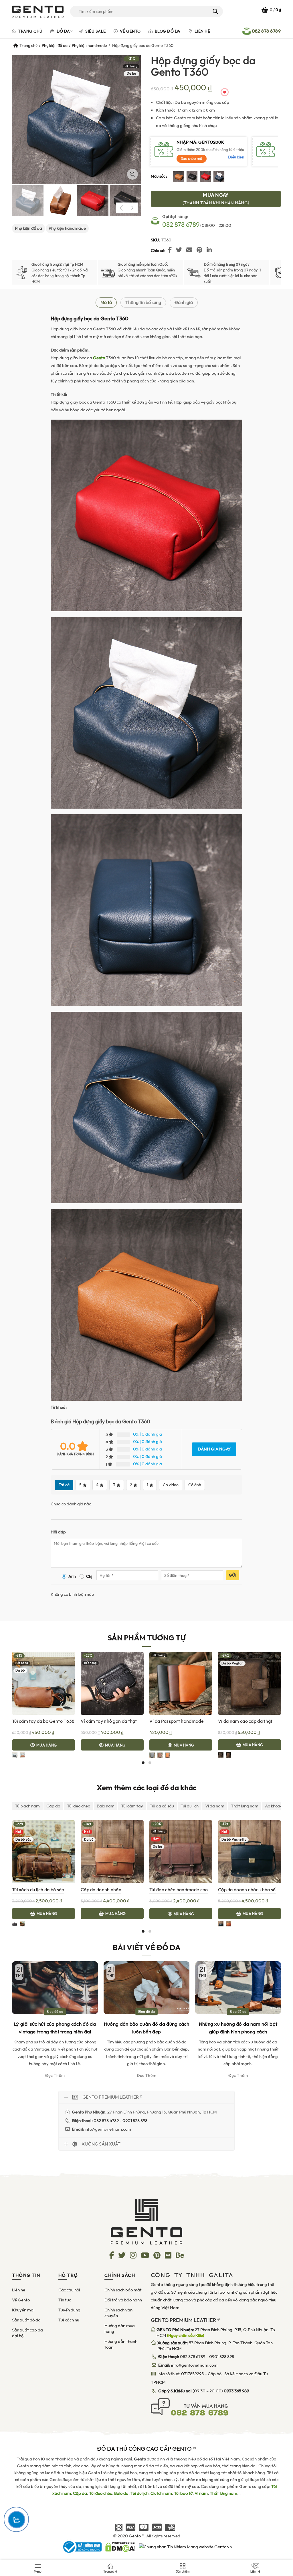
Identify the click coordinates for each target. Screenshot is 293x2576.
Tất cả (64, 1485)
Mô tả (106, 302)
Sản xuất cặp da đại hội (27, 2333)
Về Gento (130, 31)
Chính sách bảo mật (123, 2290)
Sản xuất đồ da (26, 2320)
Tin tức (65, 2300)
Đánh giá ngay (214, 1449)
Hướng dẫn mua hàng (120, 2329)
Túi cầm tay (132, 1806)
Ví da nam (215, 1806)
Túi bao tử (183, 2493)
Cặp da (53, 1806)
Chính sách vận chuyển (118, 2313)
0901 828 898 (222, 2357)
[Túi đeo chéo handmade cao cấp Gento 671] (181, 1852)
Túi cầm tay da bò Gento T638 (43, 1721)
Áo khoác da (277, 1806)
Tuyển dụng (69, 2310)
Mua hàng (46, 1745)
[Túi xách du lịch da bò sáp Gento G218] (43, 1852)
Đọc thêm (55, 2076)
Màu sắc (158, 176)
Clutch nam (161, 2493)
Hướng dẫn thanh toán (121, 2344)
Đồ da (63, 31)
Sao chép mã (192, 159)
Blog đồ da (167, 31)
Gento (135, 2536)
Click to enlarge (132, 174)
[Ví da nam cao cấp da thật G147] (250, 1683)
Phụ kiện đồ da (55, 45)
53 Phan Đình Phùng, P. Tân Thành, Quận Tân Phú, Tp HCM (215, 2346)
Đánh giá (184, 302)
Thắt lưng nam (245, 1806)
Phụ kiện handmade (89, 45)
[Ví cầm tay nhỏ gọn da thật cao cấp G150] (112, 1683)
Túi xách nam (27, 1806)
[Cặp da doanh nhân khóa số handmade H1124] (250, 1852)
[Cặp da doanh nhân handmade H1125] (112, 1852)
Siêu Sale (95, 31)
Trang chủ (30, 31)
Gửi (233, 1575)
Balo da (121, 2493)
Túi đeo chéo (79, 1806)
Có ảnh (195, 1485)
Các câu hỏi (69, 2290)
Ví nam (201, 2493)
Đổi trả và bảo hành (123, 2300)
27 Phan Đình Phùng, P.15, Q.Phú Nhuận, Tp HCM (216, 2333)
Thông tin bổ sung (143, 302)
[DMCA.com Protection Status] (120, 2547)
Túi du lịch (190, 1806)
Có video (171, 1485)
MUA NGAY (216, 199)
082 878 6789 (181, 225)
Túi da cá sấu (162, 1806)
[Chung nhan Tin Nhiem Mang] (185, 2547)
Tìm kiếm (215, 11)
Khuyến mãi (23, 2310)
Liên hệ (202, 31)
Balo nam (106, 1806)
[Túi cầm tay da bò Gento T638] (43, 1683)
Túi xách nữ (69, 2320)
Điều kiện (236, 157)
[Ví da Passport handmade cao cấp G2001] (181, 1683)
